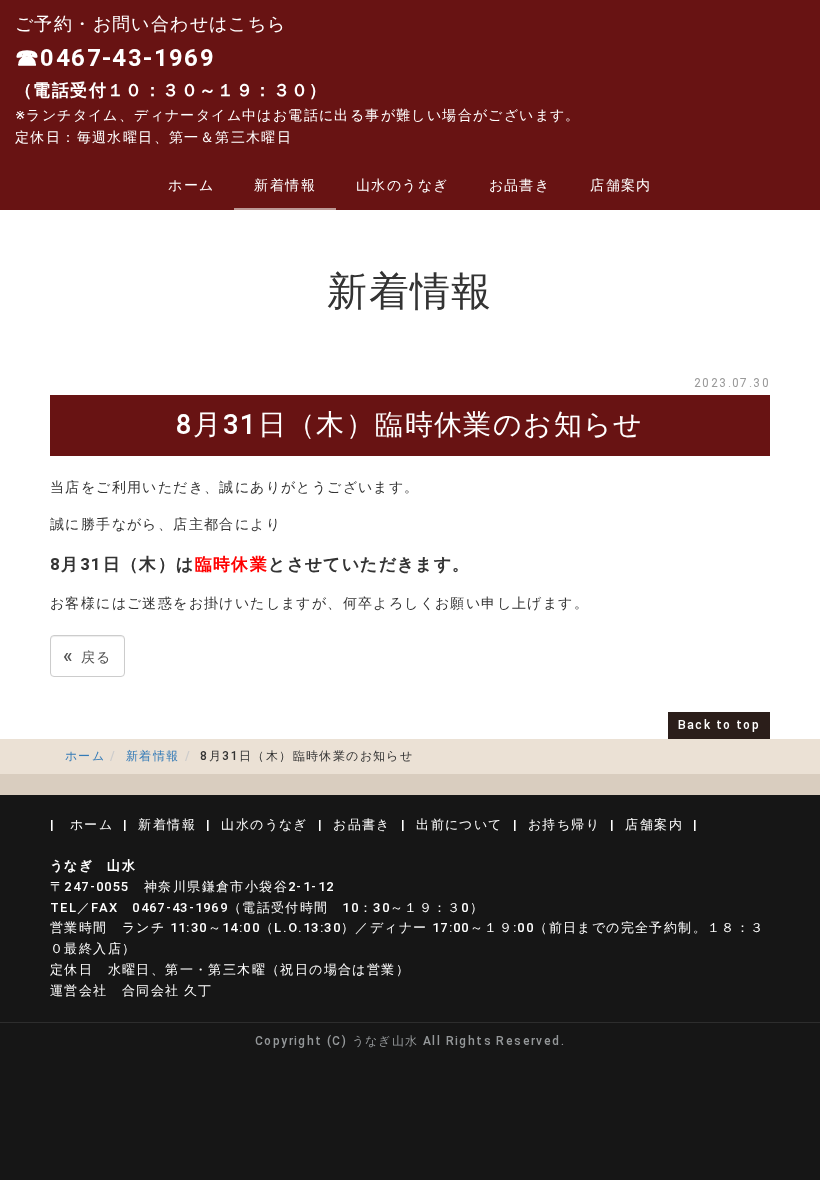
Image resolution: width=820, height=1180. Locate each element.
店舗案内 (621, 185)
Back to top (719, 725)
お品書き (520, 185)
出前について (459, 824)
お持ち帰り (564, 824)
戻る (87, 655)
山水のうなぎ (402, 185)
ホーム (191, 185)
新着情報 (285, 185)
